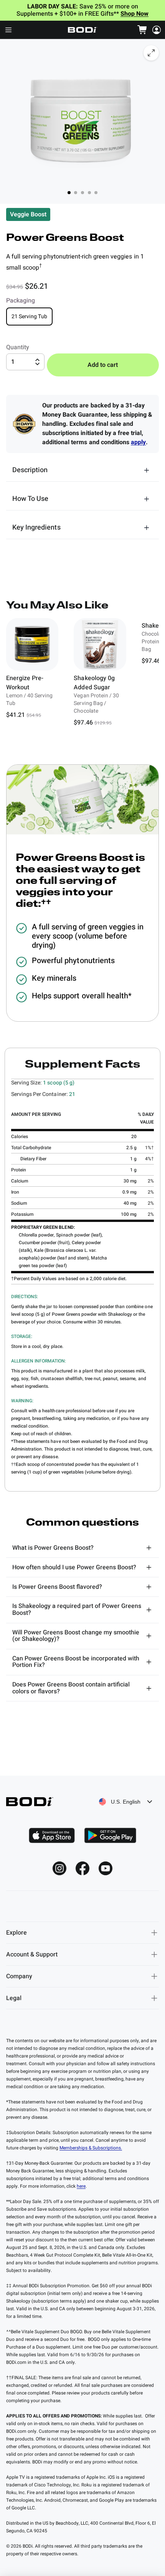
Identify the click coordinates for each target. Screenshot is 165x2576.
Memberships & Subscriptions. (91, 2148)
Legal (14, 1998)
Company (19, 1976)
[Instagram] (59, 1868)
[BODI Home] (82, 30)
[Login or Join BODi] (157, 30)
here (81, 2186)
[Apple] (52, 1835)
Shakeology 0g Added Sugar (94, 683)
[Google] (110, 1835)
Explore (16, 1933)
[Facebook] (82, 1868)
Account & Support (32, 1954)
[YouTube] (106, 1868)
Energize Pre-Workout (25, 683)
